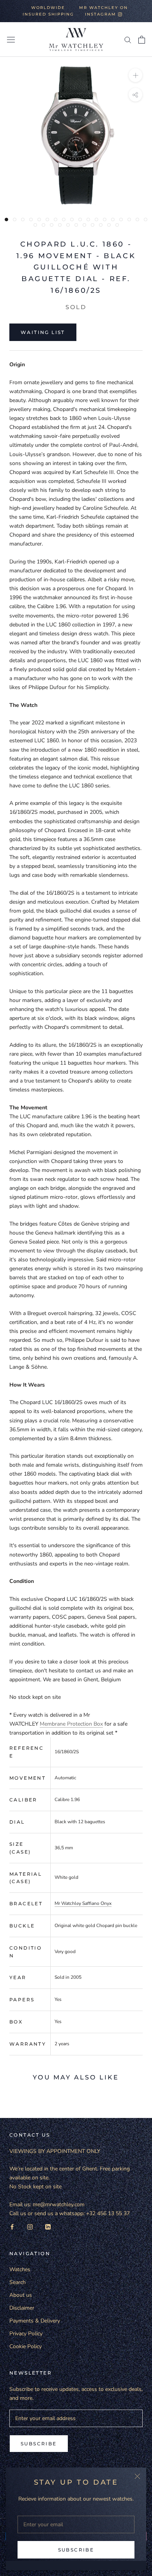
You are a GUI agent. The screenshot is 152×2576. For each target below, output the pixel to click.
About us (21, 2295)
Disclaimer (22, 2308)
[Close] (137, 2476)
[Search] (128, 39)
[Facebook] (12, 2227)
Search (18, 2282)
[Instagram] (30, 2227)
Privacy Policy (26, 2334)
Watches (20, 2269)
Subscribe (76, 2550)
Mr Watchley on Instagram (103, 11)
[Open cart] (142, 40)
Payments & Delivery (35, 2321)
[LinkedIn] (48, 2227)
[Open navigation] (11, 39)
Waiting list (43, 332)
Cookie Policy (26, 2346)
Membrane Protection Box (71, 1724)
